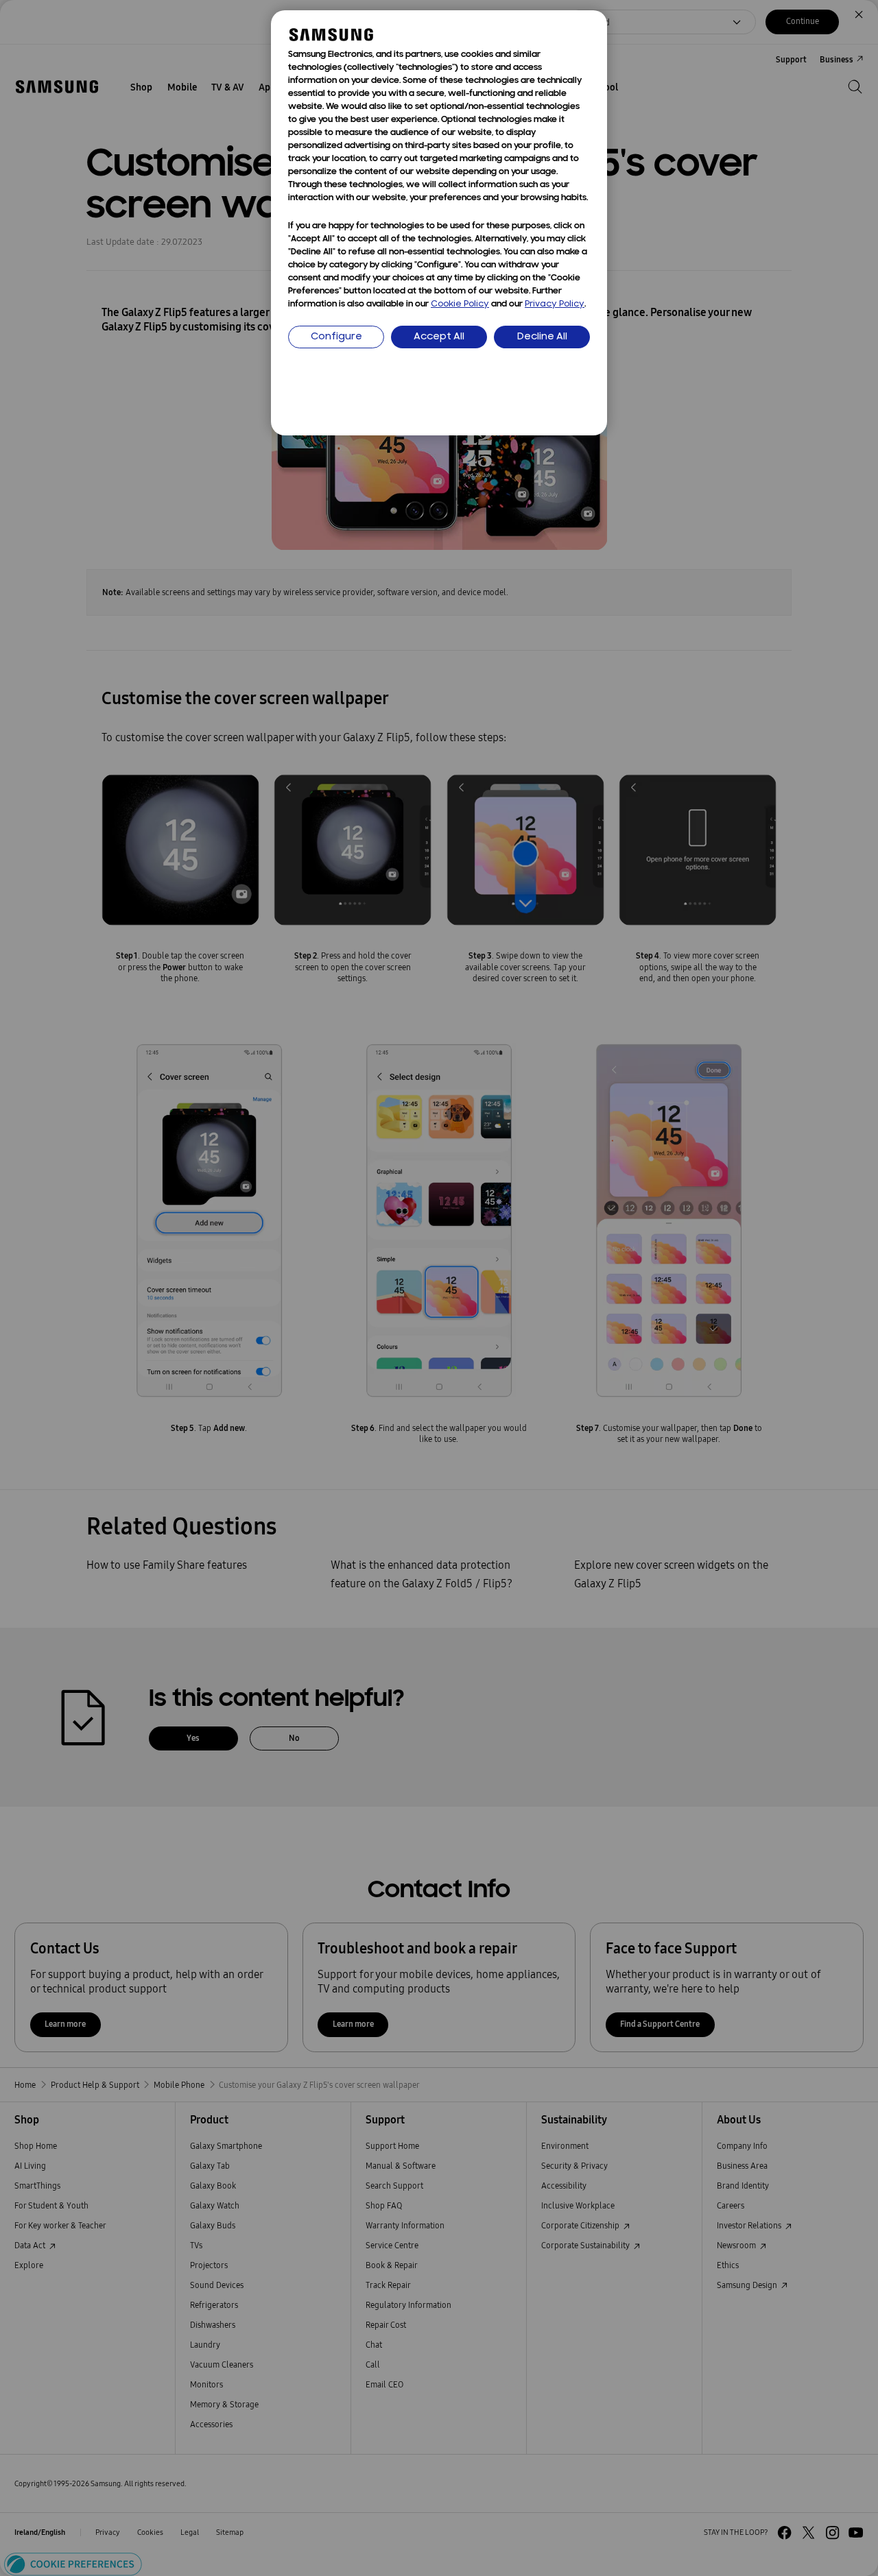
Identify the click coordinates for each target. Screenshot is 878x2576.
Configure (336, 337)
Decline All (542, 337)
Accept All (439, 337)
